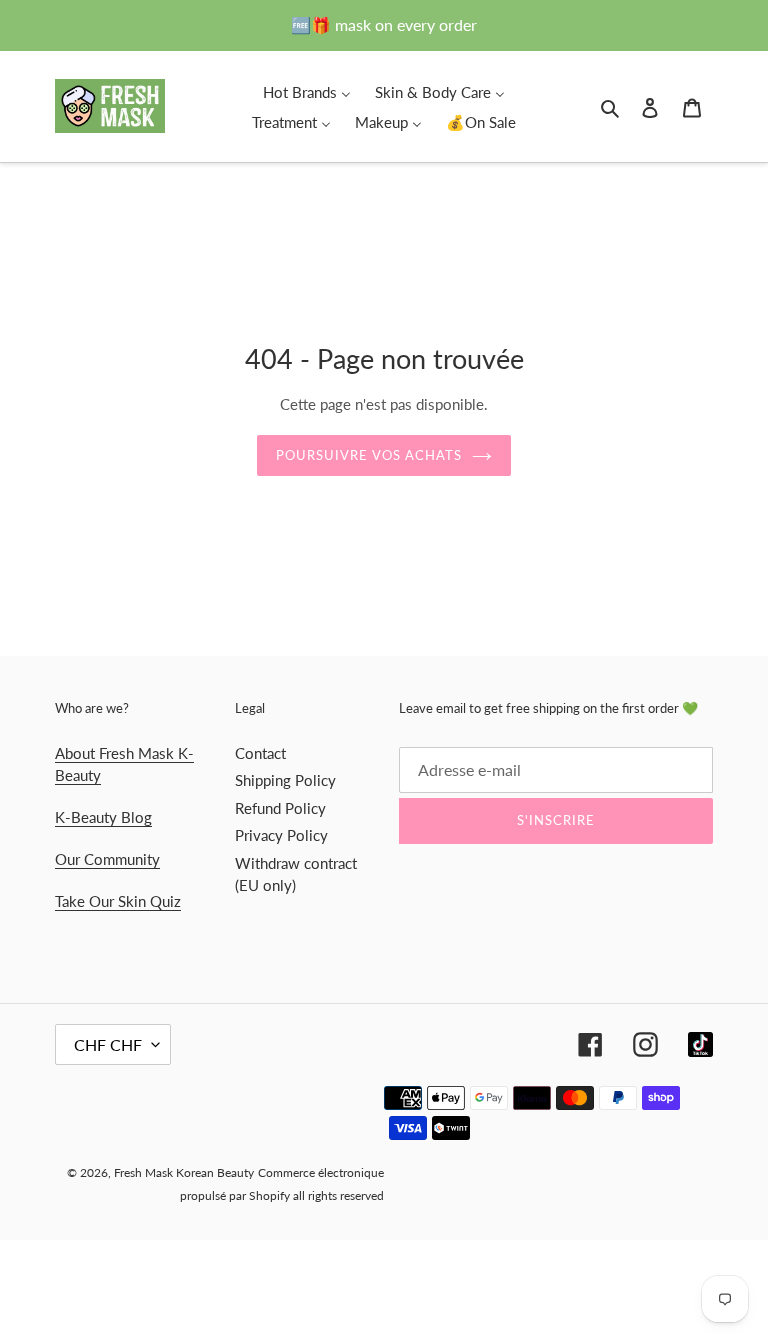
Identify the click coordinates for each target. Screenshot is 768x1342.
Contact (260, 753)
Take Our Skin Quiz (118, 901)
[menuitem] (307, 91)
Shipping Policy (285, 780)
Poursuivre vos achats (369, 455)
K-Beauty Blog (103, 817)
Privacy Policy (281, 835)
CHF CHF (108, 1044)
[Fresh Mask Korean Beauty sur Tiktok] (700, 1044)
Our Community (107, 859)
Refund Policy (280, 808)
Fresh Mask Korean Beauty (184, 1172)
